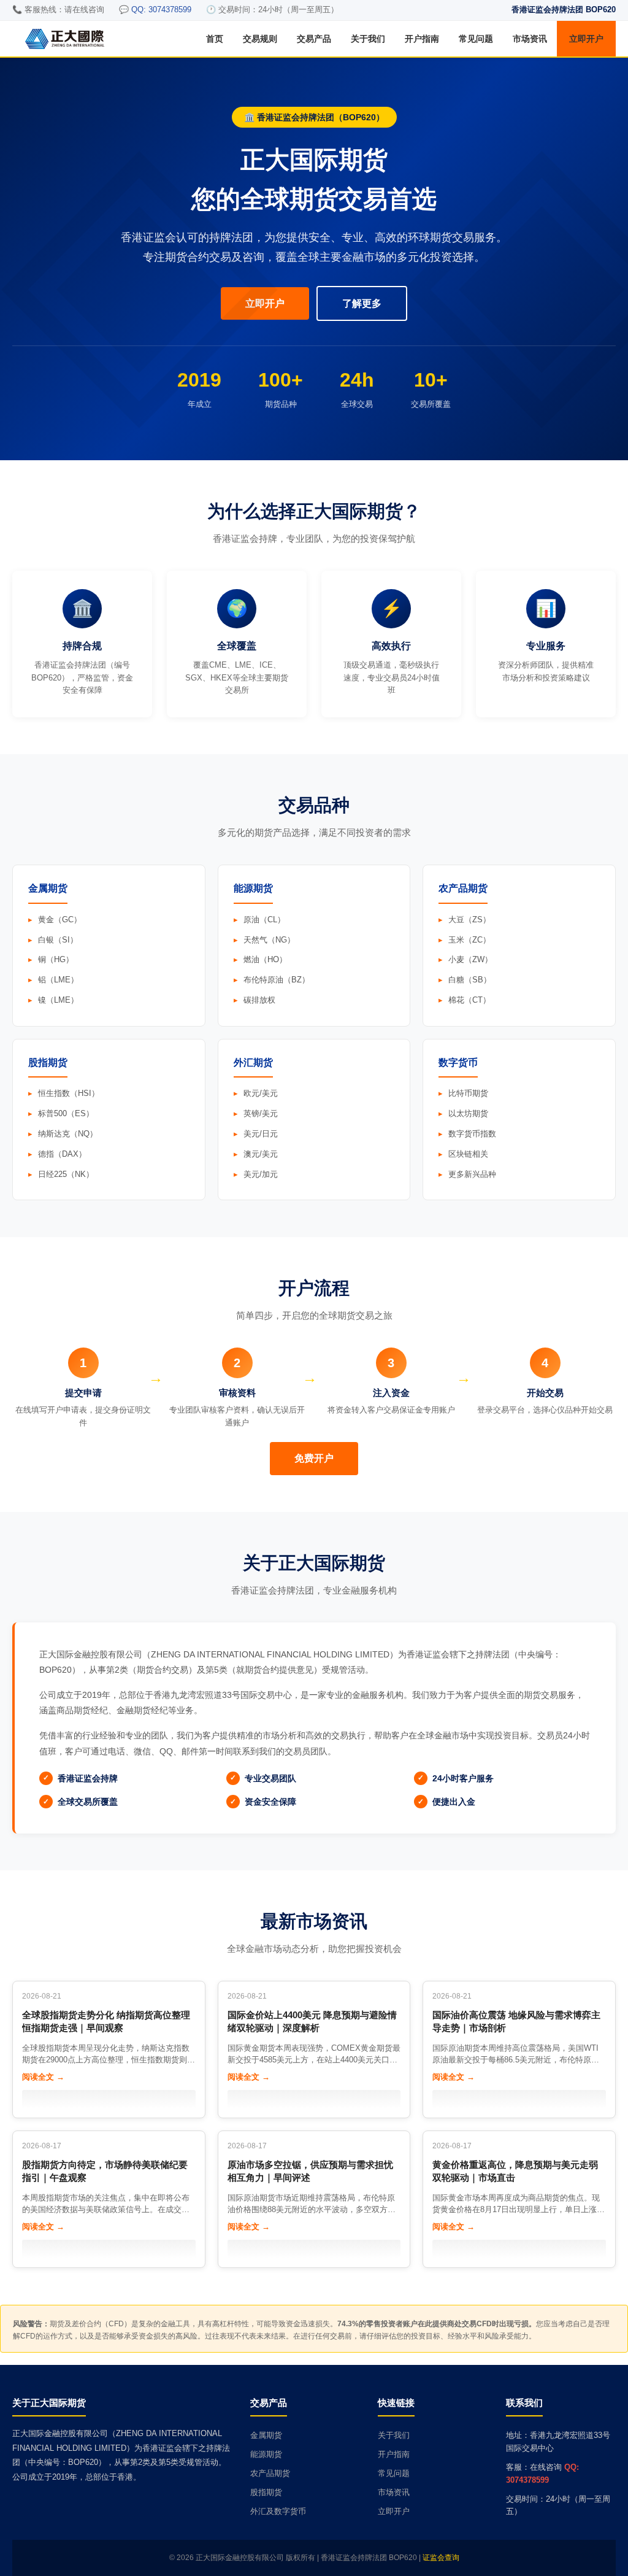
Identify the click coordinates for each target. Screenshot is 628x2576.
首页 (215, 39)
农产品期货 (270, 2473)
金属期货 (266, 2435)
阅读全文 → (43, 2077)
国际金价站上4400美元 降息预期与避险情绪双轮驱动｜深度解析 (312, 2021)
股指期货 (266, 2492)
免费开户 (314, 1458)
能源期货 (266, 2454)
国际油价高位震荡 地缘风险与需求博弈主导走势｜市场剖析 (516, 2021)
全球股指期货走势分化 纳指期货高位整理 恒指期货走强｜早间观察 (106, 2021)
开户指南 (422, 39)
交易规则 (260, 39)
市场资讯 (530, 39)
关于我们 (368, 39)
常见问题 (476, 39)
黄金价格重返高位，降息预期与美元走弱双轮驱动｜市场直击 (515, 2171)
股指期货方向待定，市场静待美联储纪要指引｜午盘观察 (105, 2171)
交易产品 (314, 39)
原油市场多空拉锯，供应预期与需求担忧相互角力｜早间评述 (310, 2171)
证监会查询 (441, 2558)
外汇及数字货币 (278, 2511)
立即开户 (586, 39)
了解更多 (362, 303)
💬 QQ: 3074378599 (155, 10)
